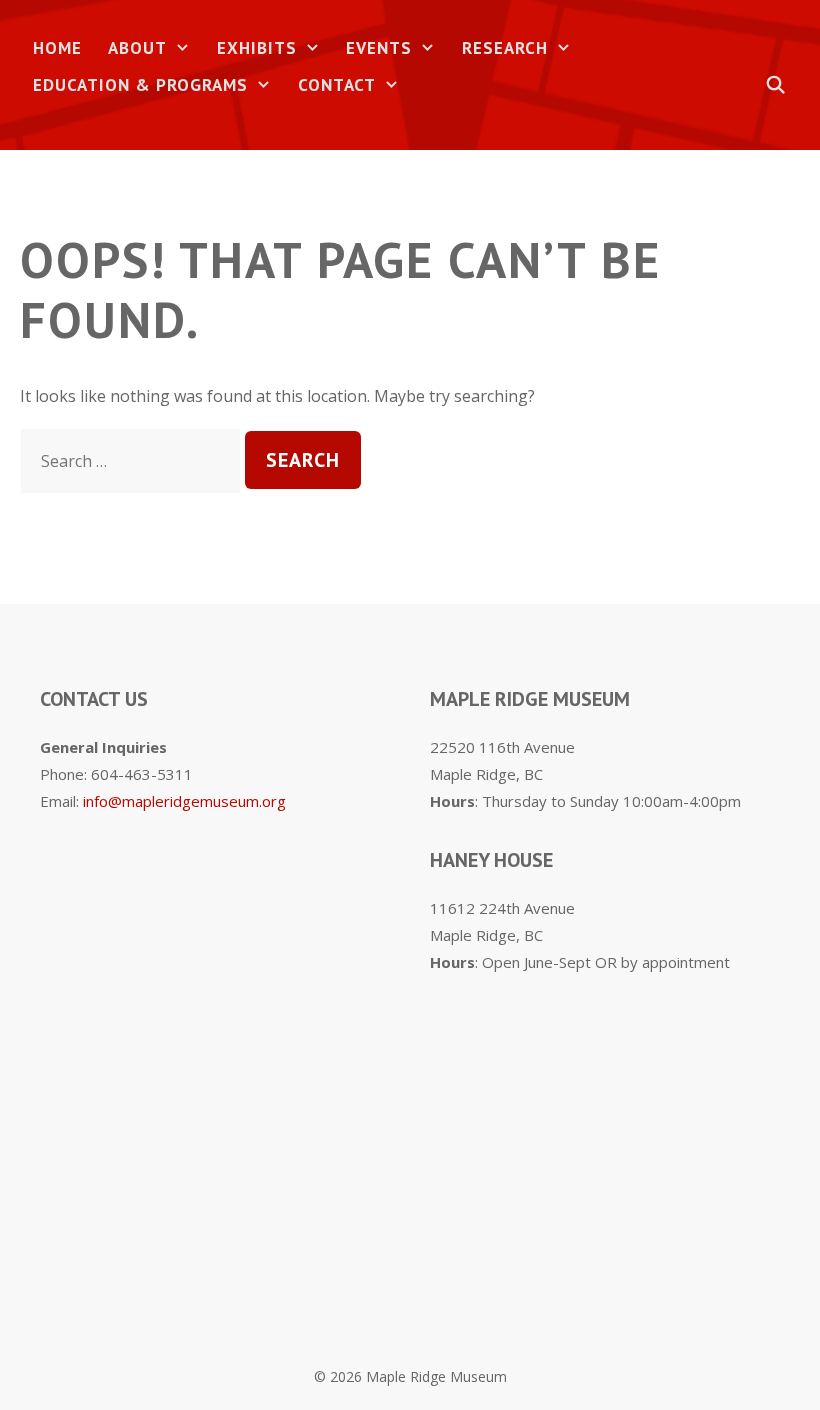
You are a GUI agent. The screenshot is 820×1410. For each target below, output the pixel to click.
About (137, 48)
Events (379, 48)
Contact (337, 85)
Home (57, 48)
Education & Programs (140, 85)
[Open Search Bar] (776, 85)
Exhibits (257, 48)
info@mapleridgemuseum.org (184, 801)
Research (505, 48)
